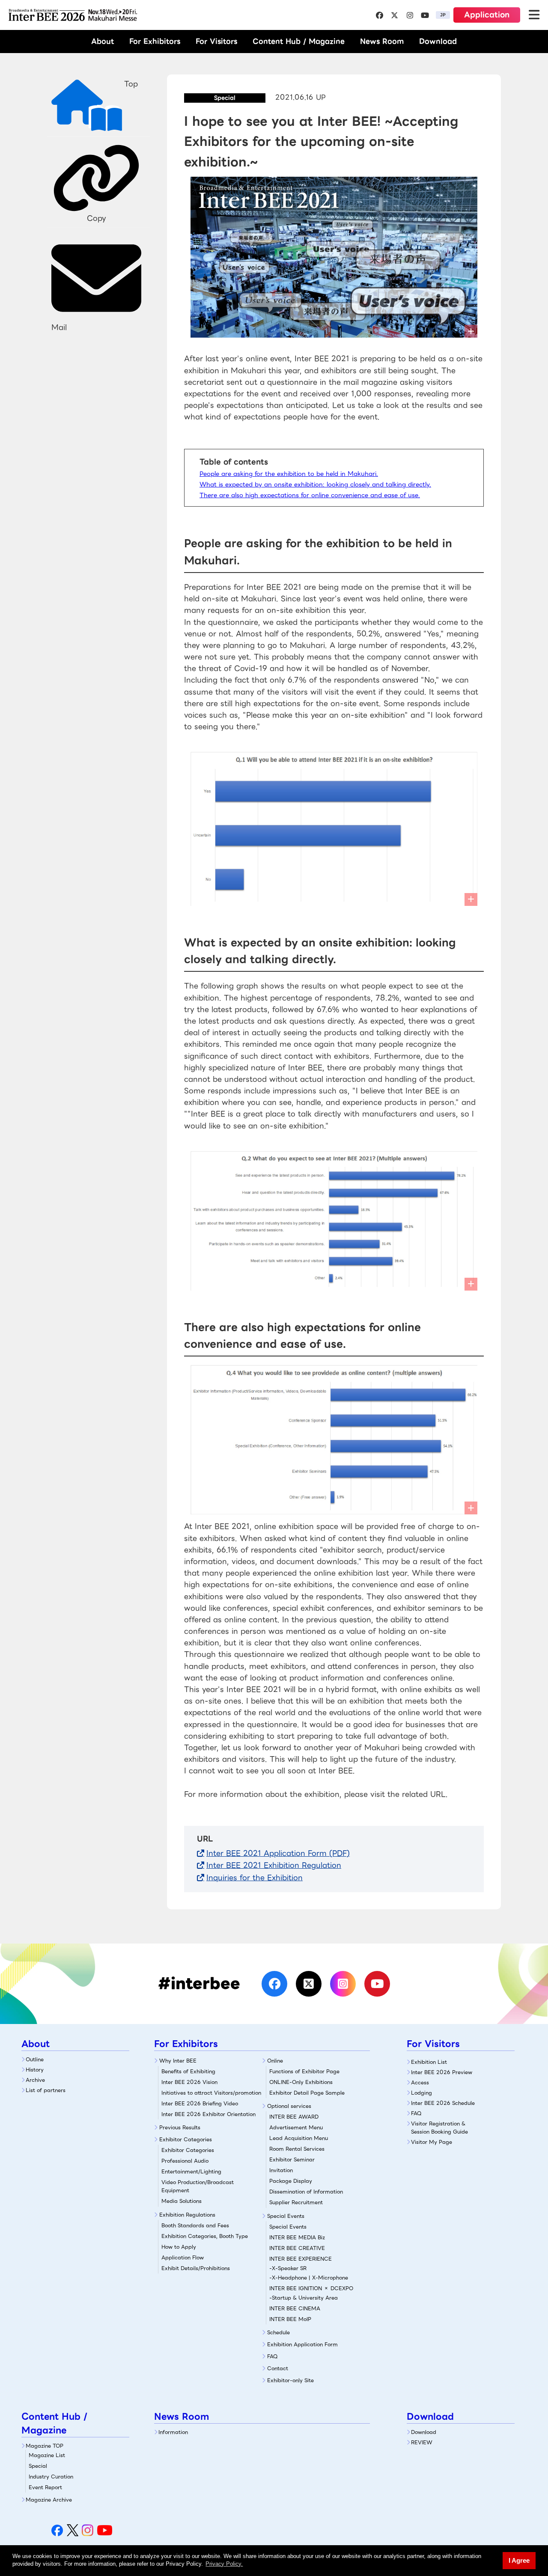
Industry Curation (51, 2477)
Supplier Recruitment (296, 2202)
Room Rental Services (297, 2149)
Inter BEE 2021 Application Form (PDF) (278, 1853)
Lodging (421, 2093)
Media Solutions (182, 2201)
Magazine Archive (49, 2500)
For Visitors (216, 41)
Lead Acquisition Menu (299, 2138)
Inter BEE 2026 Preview (442, 2072)
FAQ (273, 2356)
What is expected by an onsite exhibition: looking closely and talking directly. (315, 484)
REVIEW (422, 2442)
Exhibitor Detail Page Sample (307, 2093)
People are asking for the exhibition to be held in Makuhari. (289, 474)
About (103, 41)
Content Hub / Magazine (299, 41)
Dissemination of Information (306, 2192)
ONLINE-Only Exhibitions (301, 2082)
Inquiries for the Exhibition (255, 1878)
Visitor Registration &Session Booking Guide (439, 2128)
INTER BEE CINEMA (295, 2308)
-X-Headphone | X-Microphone (309, 2278)
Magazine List (47, 2455)
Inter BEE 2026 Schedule (443, 2103)
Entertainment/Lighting (191, 2171)
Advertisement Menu (296, 2127)
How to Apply (179, 2247)
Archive (35, 2080)
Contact (278, 2368)
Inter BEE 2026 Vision (189, 2082)
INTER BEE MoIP (290, 2319)
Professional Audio (185, 2161)
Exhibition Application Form (302, 2344)
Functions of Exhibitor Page (304, 2071)
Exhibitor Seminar (292, 2159)
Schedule (278, 2332)
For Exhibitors (155, 41)
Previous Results (180, 2127)
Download (438, 41)
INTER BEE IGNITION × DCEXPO (311, 2288)
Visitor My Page (432, 2142)
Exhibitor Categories (186, 2139)
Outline (35, 2059)
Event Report (45, 2487)
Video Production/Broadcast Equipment (198, 2186)
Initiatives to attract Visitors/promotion (211, 2093)
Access (420, 2082)
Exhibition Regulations (187, 2215)
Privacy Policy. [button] (224, 2564)
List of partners (46, 2090)
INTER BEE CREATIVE (297, 2248)
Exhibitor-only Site (290, 2380)
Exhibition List (429, 2062)
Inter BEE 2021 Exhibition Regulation (274, 1865)
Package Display (291, 2181)
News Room (382, 41)
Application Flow (183, 2257)
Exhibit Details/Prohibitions (196, 2268)
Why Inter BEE (178, 2061)
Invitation (281, 2170)
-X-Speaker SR (288, 2268)
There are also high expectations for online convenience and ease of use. (310, 495)
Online (275, 2061)
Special (38, 2466)
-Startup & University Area (304, 2298)
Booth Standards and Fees (195, 2225)
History (35, 2070)
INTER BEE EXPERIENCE (301, 2259)
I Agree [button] (519, 2560)
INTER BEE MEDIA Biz (297, 2237)
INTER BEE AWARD (294, 2117)
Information (173, 2432)
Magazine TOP (45, 2446)
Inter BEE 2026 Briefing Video (200, 2103)
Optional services (289, 2106)
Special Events (286, 2216)
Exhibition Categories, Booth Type (205, 2236)
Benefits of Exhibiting (188, 2071)
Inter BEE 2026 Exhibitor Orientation (208, 2114)
